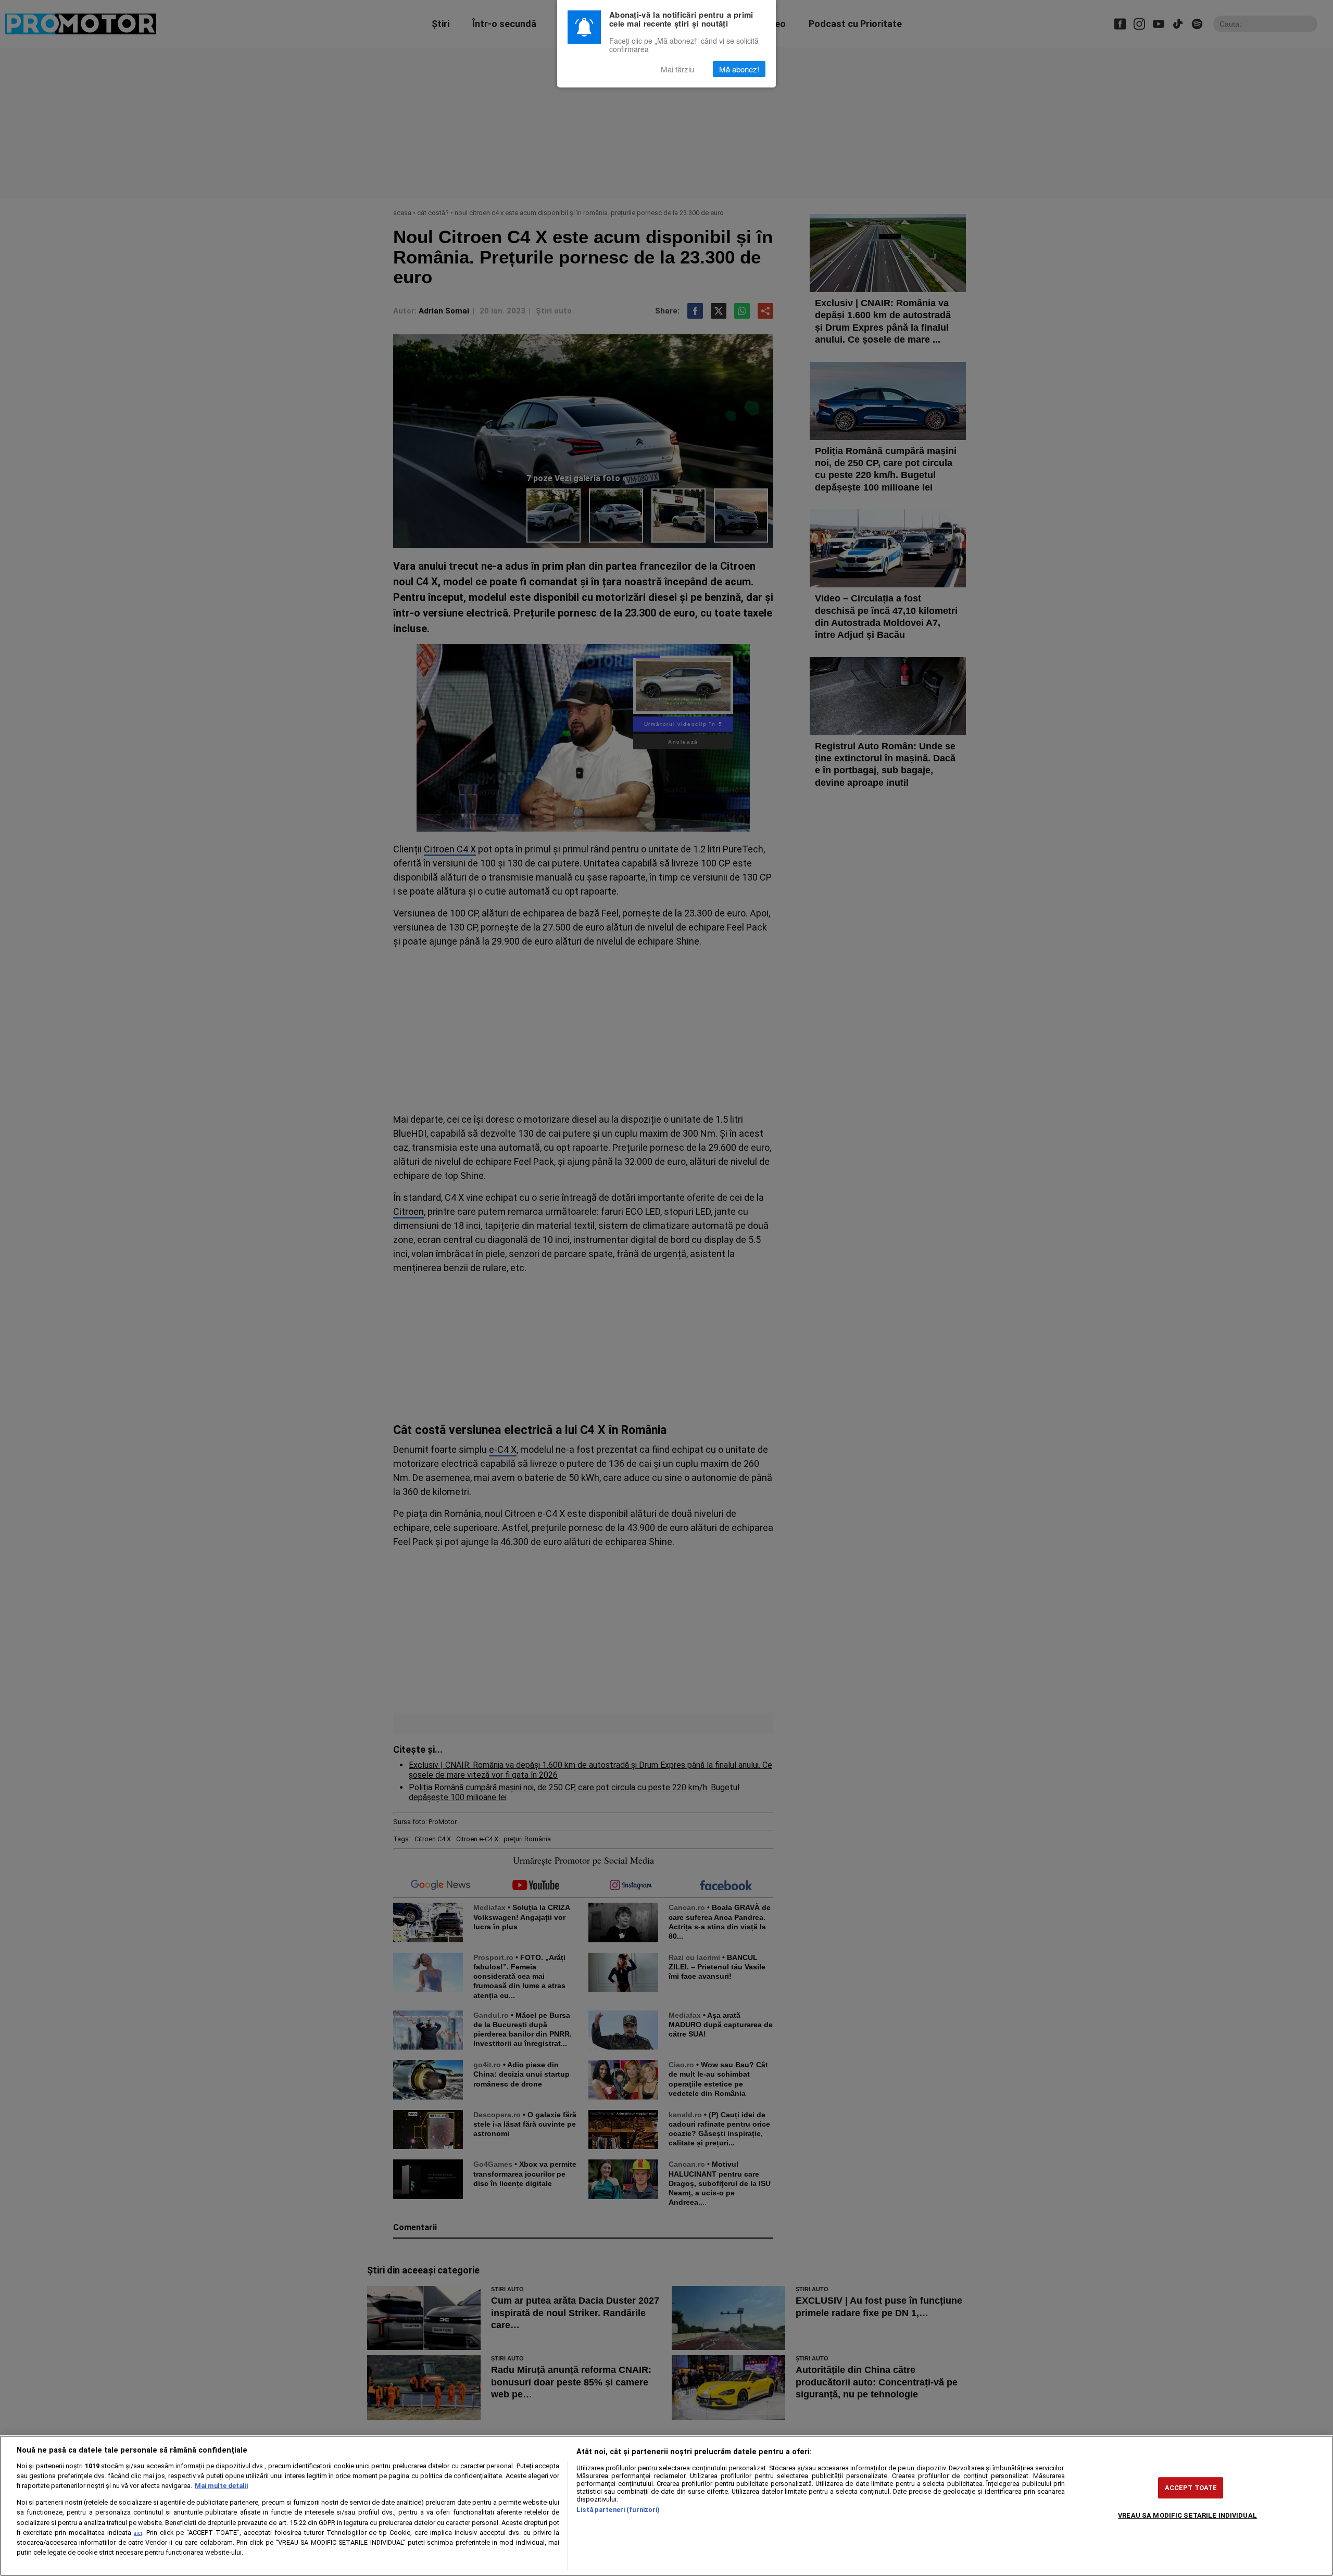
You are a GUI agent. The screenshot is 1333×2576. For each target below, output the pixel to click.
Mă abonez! (739, 69)
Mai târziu (677, 69)
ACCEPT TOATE (1191, 2488)
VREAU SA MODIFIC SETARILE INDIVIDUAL (1187, 2515)
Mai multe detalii (221, 2486)
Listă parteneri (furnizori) (618, 2510)
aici (138, 2533)
